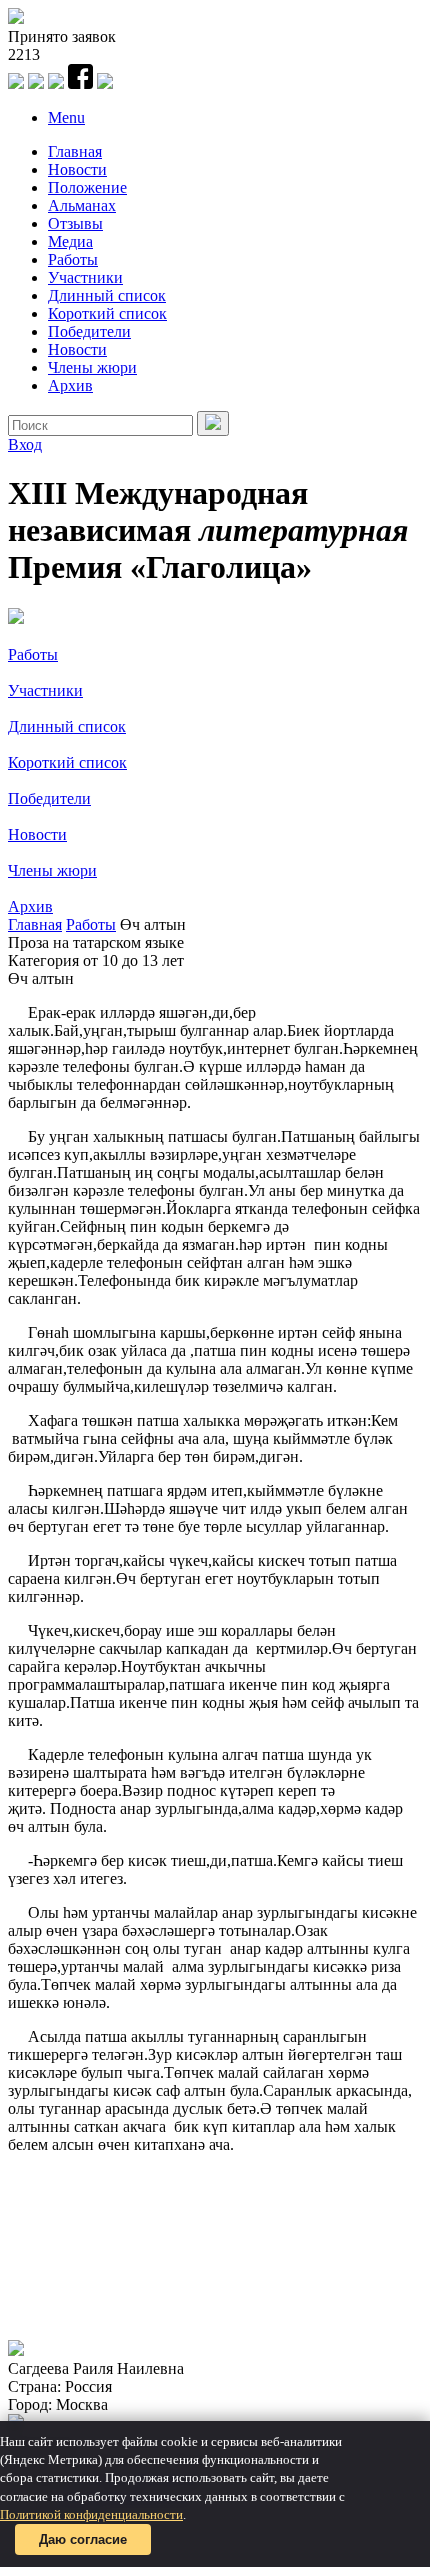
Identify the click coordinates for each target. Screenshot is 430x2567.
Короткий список (107, 313)
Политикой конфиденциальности (91, 2514)
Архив (70, 385)
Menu (66, 117)
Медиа (70, 241)
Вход (25, 444)
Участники (85, 277)
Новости (77, 169)
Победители (89, 331)
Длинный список (107, 295)
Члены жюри (92, 367)
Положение (87, 187)
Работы (73, 259)
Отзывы (75, 223)
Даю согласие (83, 2539)
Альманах (82, 205)
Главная (75, 151)
